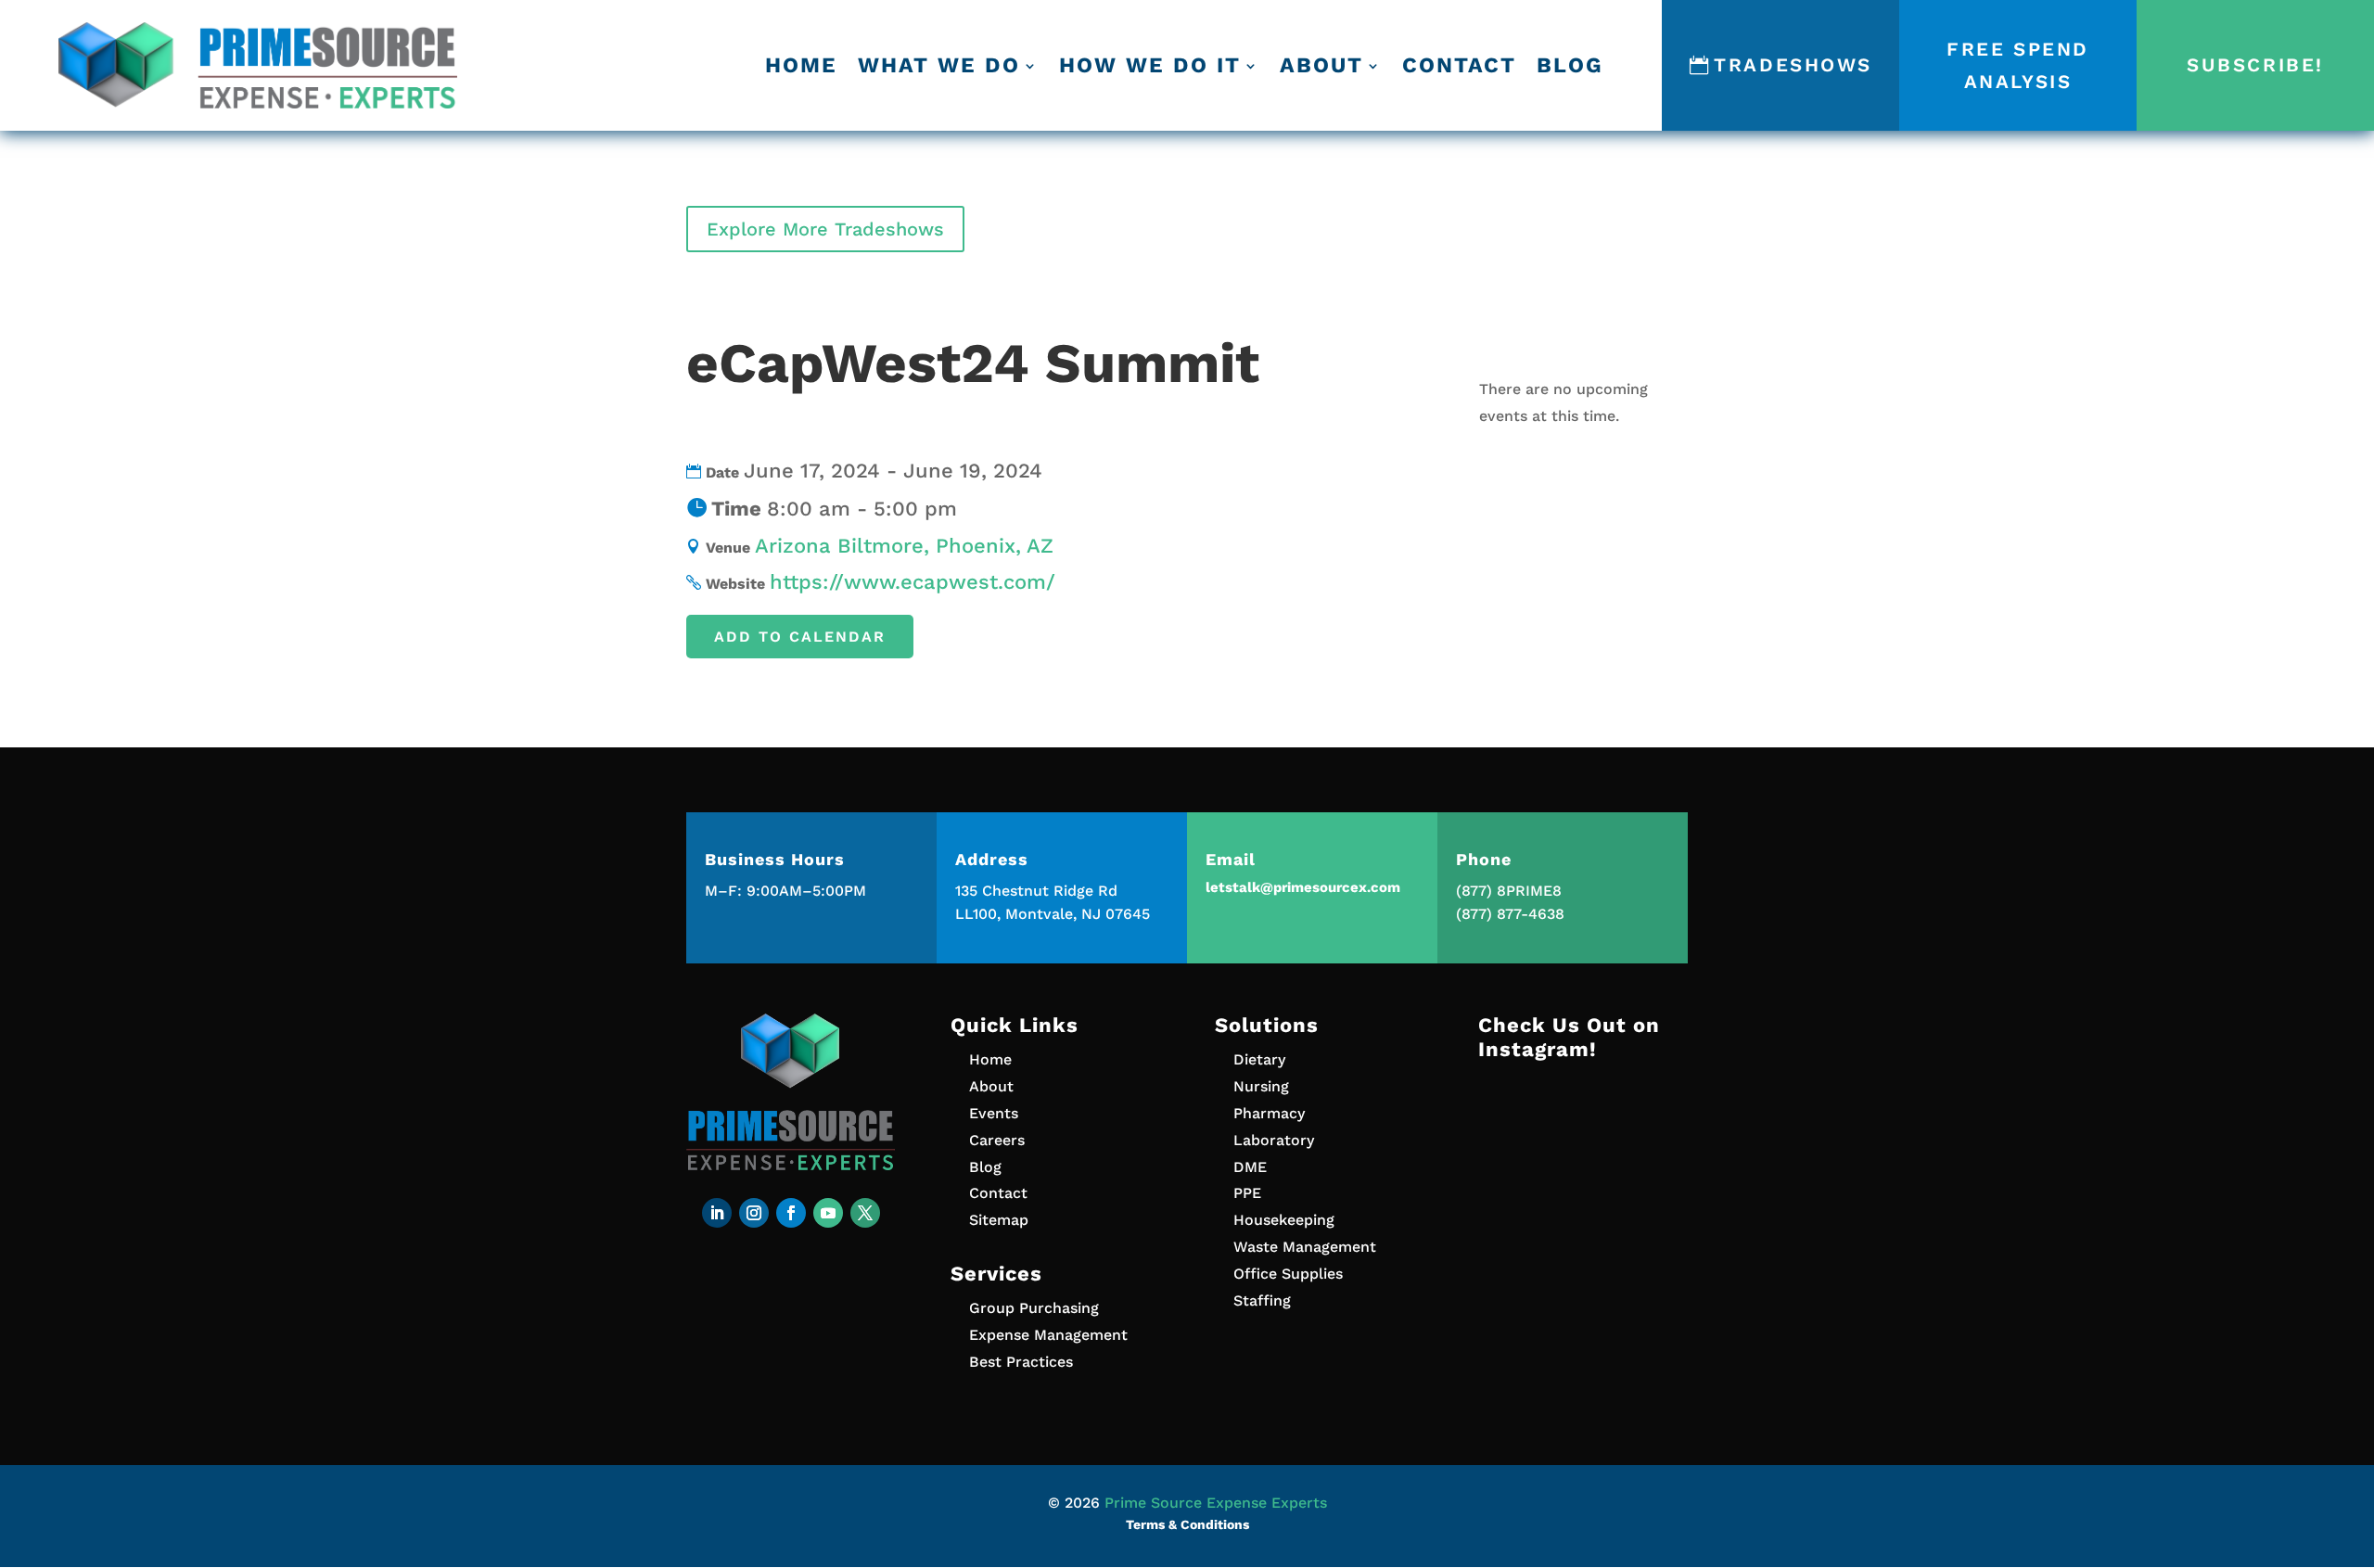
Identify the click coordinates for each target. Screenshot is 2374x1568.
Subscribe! (2255, 65)
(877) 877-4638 (1510, 914)
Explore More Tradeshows (825, 229)
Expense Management (1048, 1335)
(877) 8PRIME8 (1509, 891)
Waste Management (1305, 1247)
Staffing (1262, 1300)
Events (994, 1113)
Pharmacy (1269, 1113)
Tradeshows (1793, 65)
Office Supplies (1288, 1274)
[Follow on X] (865, 1213)
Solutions (1267, 1025)
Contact (1459, 65)
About (1321, 65)
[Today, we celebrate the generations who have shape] (1583, 1268)
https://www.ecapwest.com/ (913, 582)
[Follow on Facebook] (791, 1213)
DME (1250, 1167)
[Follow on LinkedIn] (717, 1213)
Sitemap (999, 1220)
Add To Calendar (800, 637)
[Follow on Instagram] (754, 1213)
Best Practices (1021, 1362)
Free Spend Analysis (2018, 65)
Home (801, 65)
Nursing (1261, 1086)
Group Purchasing (1034, 1308)
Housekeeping (1284, 1220)
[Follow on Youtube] (828, 1213)
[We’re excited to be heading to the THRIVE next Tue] (1583, 1141)
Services (996, 1274)
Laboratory (1274, 1140)
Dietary (1259, 1059)
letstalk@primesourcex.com (1303, 887)
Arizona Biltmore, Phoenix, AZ (904, 546)
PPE (1247, 1193)
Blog (1570, 65)
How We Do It (1150, 65)
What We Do (939, 65)
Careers (997, 1140)
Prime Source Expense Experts (1216, 1503)
